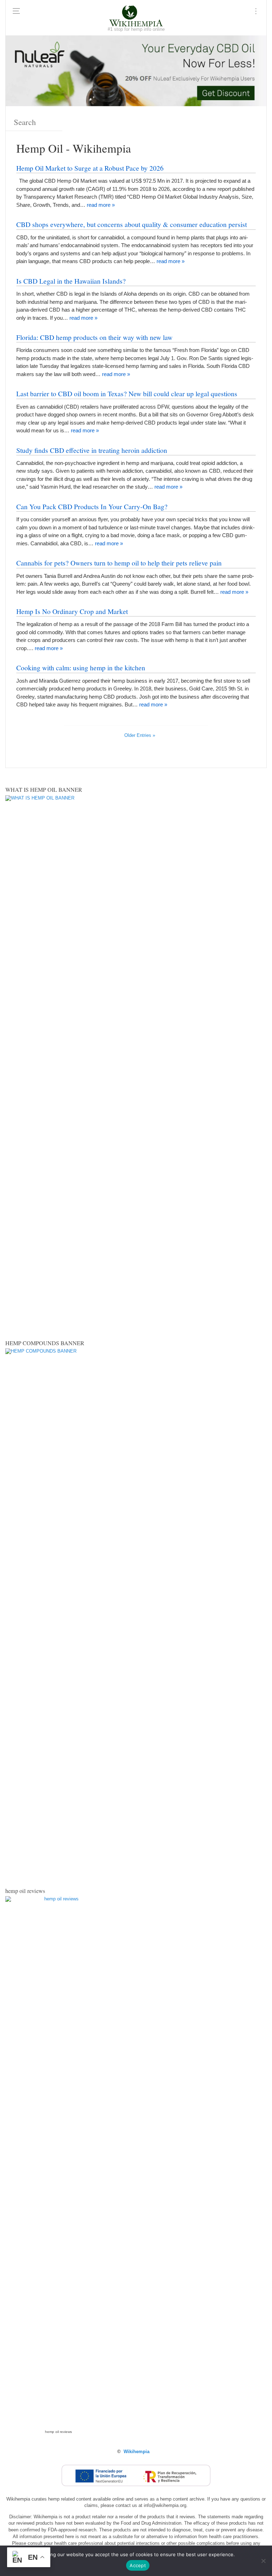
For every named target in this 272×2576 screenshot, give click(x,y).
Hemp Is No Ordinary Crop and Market (72, 611)
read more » (101, 205)
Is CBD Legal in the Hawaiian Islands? (71, 281)
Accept (138, 2565)
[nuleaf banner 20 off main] (136, 70)
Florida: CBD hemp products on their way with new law (94, 337)
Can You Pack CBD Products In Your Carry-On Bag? (92, 506)
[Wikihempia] (136, 16)
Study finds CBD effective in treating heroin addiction (92, 450)
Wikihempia (137, 2452)
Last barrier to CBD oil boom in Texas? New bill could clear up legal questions (127, 393)
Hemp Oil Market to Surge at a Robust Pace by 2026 (90, 168)
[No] (263, 2561)
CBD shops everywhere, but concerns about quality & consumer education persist (132, 224)
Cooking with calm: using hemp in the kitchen (81, 667)
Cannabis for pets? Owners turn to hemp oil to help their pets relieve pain (119, 563)
